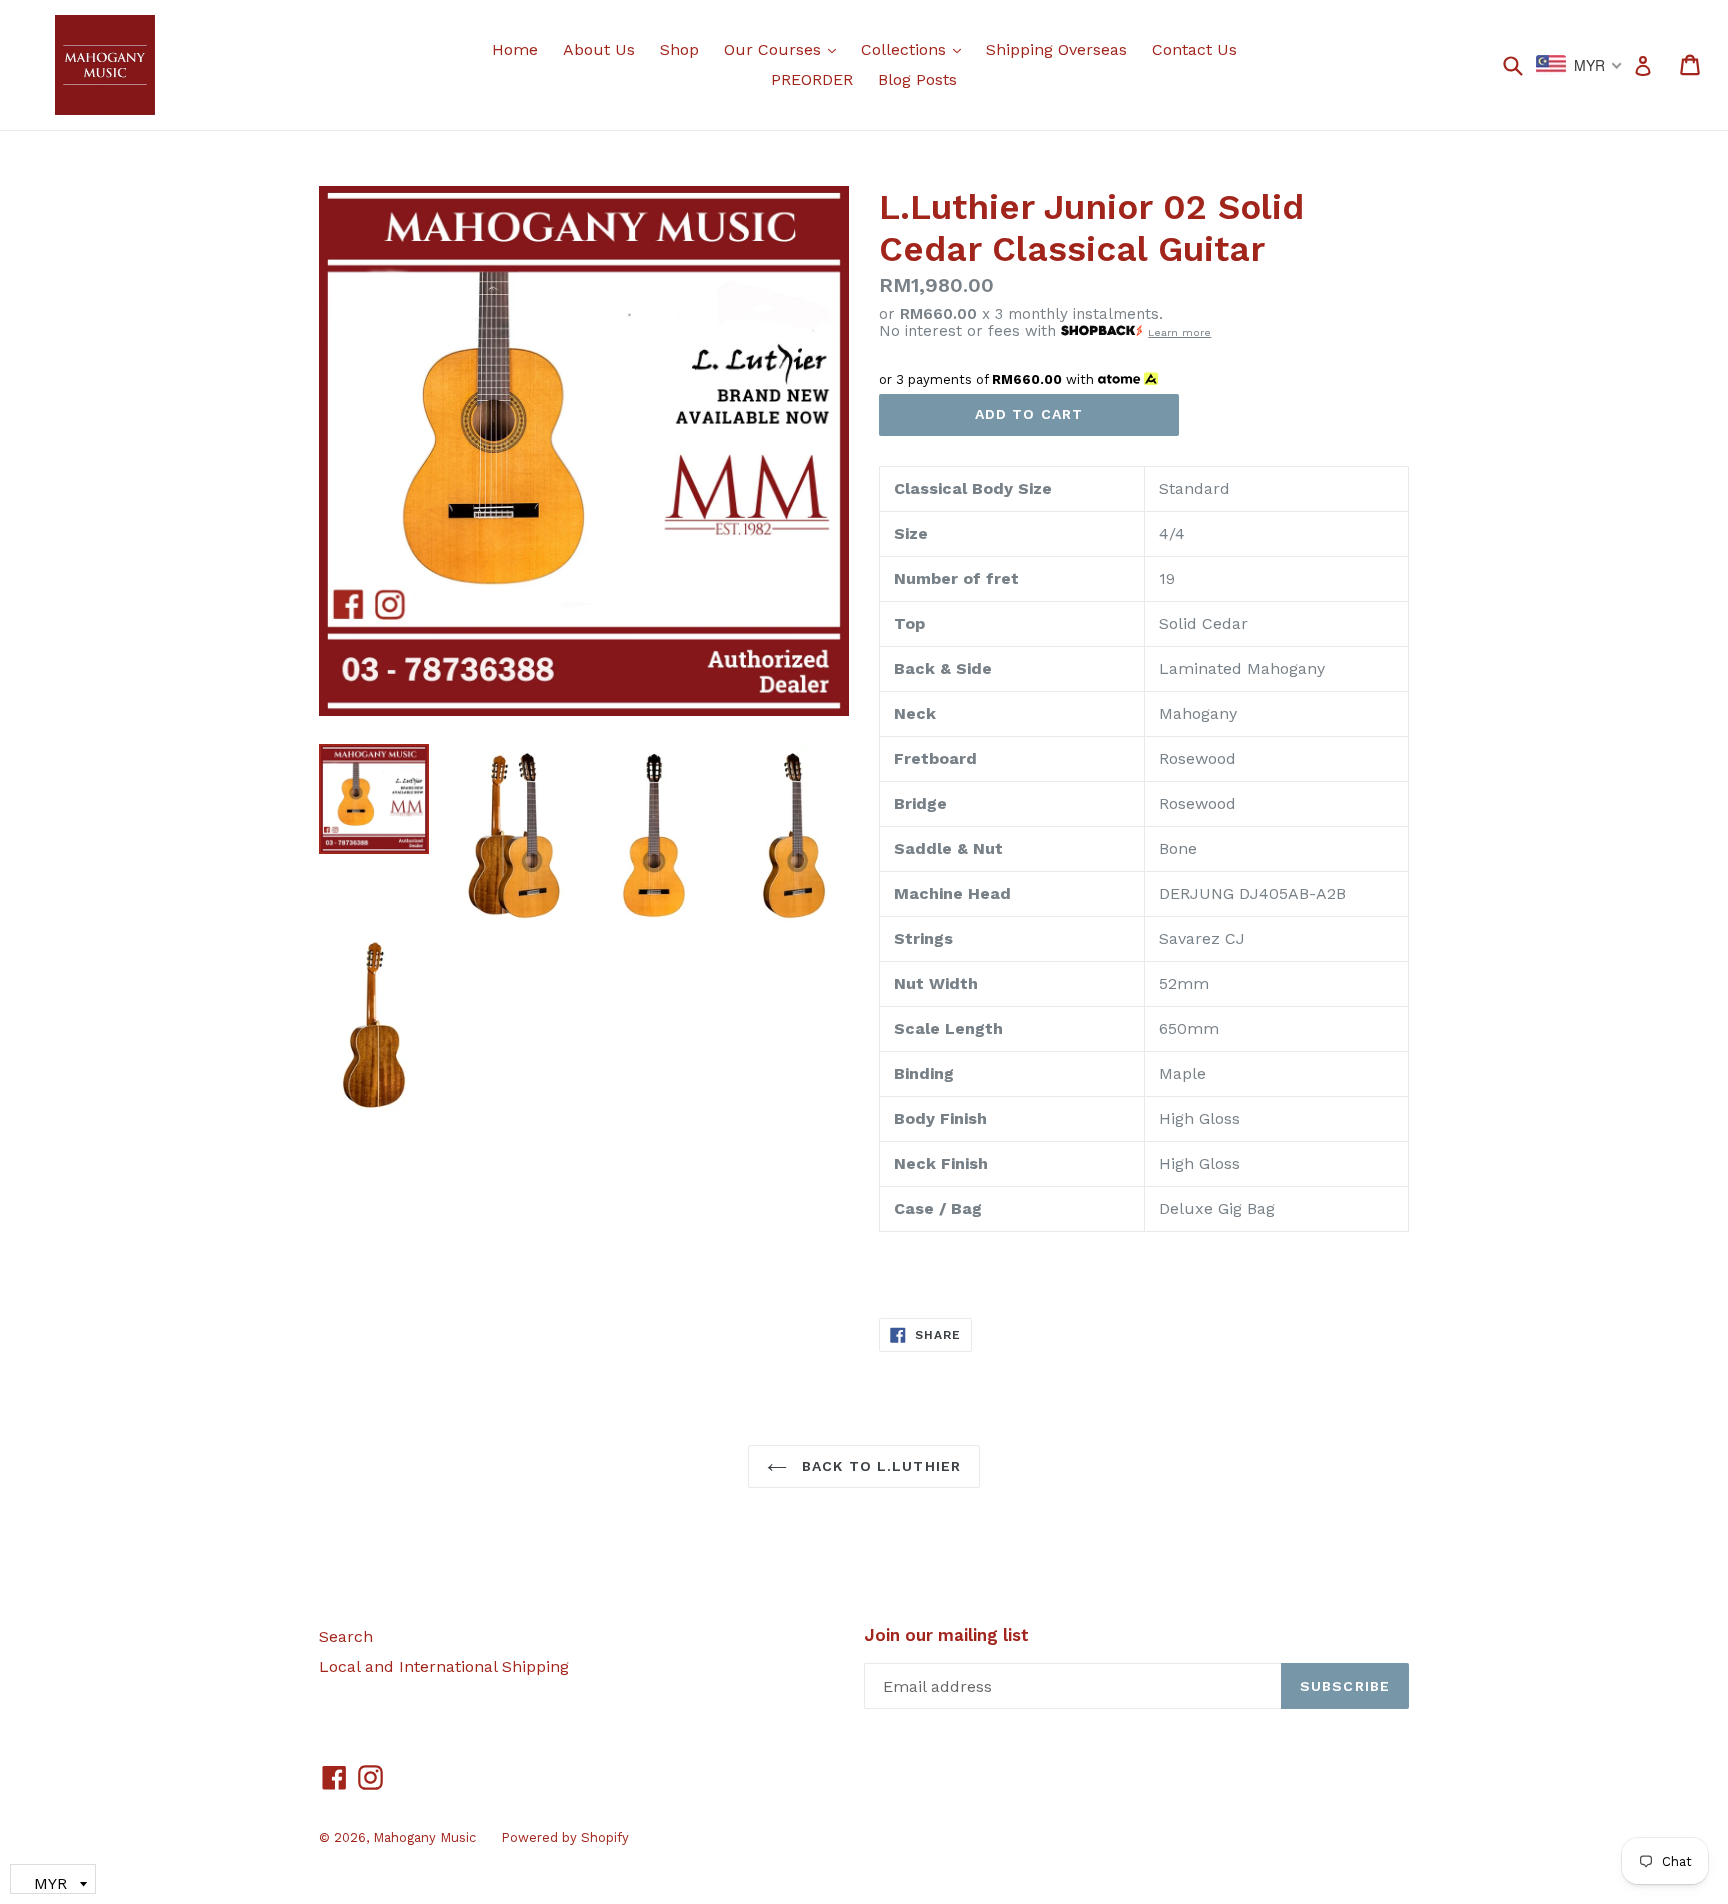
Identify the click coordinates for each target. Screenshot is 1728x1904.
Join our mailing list (946, 1635)
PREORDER (812, 79)
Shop (679, 49)
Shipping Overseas (1056, 49)
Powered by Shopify (565, 1837)
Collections (916, 49)
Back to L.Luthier (879, 1466)
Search (346, 1636)
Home (515, 49)
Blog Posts (917, 79)
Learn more (1179, 332)
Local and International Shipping (444, 1666)
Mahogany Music (424, 1837)
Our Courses (785, 49)
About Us (599, 49)
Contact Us (1194, 49)
